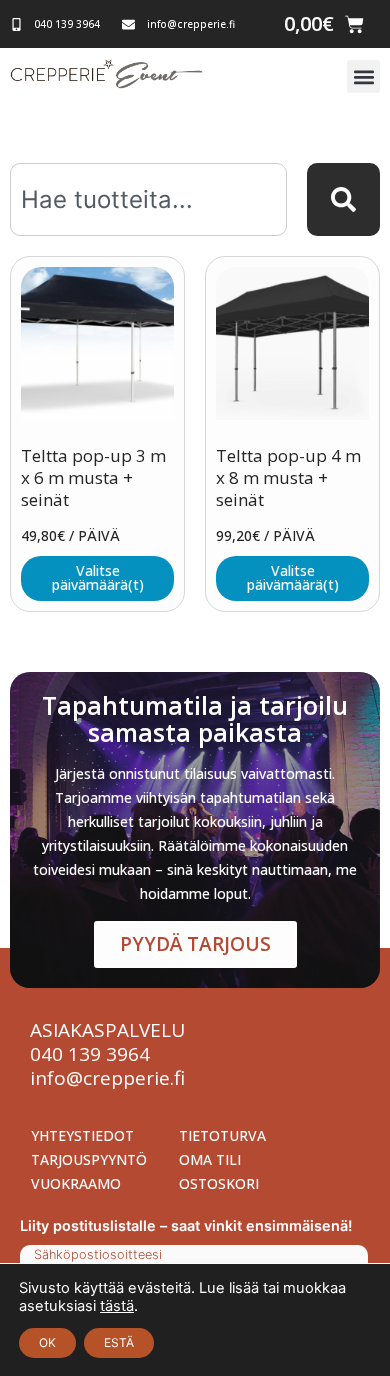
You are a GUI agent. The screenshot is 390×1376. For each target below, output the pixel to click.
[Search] (343, 199)
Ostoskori (219, 1183)
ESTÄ (119, 1342)
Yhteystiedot (82, 1135)
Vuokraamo (76, 1183)
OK (47, 1342)
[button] (363, 76)
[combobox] (148, 199)
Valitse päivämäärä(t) (98, 577)
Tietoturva (222, 1135)
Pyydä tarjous (195, 944)
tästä (117, 1306)
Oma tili (210, 1159)
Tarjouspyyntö (89, 1159)
